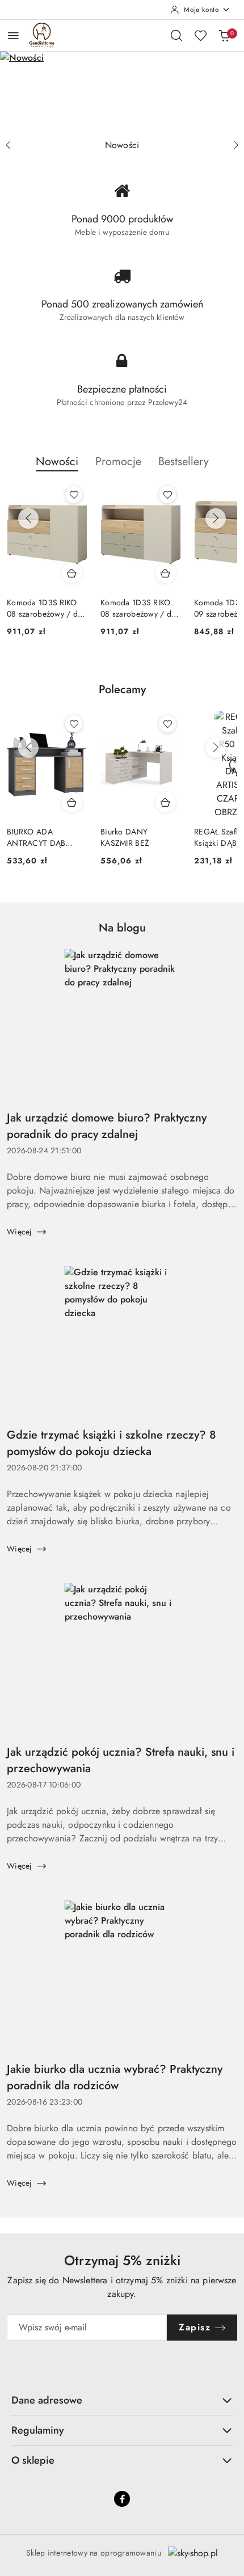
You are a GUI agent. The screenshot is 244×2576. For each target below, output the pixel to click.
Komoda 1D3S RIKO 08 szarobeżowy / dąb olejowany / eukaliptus (140, 608)
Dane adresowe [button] (47, 2400)
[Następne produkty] (216, 518)
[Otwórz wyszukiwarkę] (176, 35)
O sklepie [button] (33, 2460)
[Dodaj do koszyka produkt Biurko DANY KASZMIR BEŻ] (166, 802)
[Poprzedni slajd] (8, 145)
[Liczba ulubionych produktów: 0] (200, 35)
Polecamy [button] (122, 690)
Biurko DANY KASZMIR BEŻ (125, 837)
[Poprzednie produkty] (28, 518)
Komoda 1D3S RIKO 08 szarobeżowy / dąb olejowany (47, 608)
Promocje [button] (118, 461)
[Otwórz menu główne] (13, 35)
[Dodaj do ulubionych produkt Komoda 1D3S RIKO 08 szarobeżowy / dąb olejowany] (74, 495)
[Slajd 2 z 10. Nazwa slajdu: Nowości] (122, 92)
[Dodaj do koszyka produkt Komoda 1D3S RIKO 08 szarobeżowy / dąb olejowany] (72, 573)
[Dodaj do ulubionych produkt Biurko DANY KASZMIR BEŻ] (167, 724)
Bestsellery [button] (184, 461)
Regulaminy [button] (38, 2430)
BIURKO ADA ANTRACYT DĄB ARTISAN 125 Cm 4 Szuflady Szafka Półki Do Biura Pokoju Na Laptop (44, 837)
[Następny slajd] (236, 145)
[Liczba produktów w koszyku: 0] (224, 35)
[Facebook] (122, 2499)
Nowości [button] (57, 461)
